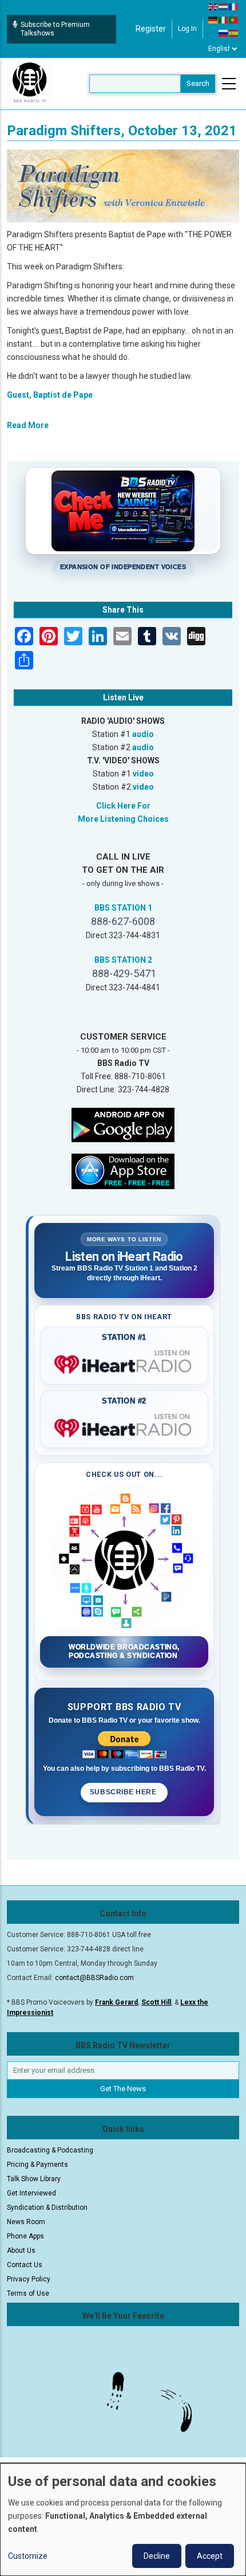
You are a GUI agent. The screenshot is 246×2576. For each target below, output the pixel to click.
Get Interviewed (31, 2193)
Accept (210, 2556)
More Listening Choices (123, 819)
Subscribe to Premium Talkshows (55, 29)
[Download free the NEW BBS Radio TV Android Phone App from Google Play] (123, 1124)
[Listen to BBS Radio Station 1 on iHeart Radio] (124, 1362)
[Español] (234, 33)
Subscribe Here (124, 1792)
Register (151, 29)
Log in (187, 29)
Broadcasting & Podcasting (50, 2150)
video (143, 774)
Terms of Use (28, 2293)
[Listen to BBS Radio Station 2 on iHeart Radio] (124, 1426)
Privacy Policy (29, 2279)
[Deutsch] (213, 19)
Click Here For (123, 806)
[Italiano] (224, 19)
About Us (21, 2250)
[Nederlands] (224, 6)
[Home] (30, 83)
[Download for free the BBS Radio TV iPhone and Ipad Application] (123, 1171)
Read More (28, 425)
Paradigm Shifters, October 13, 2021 (122, 131)
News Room (26, 2222)
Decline (157, 2556)
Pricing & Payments (37, 2165)
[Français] (234, 6)
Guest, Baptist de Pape (50, 395)
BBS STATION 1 (123, 908)
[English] (213, 6)
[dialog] (123, 2520)
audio (143, 734)
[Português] (234, 19)
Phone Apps (25, 2236)
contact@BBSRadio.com (94, 1978)
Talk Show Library (34, 2179)
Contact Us (25, 2265)
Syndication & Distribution (47, 2208)
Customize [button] (28, 2556)
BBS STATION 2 (123, 960)
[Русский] (224, 33)
